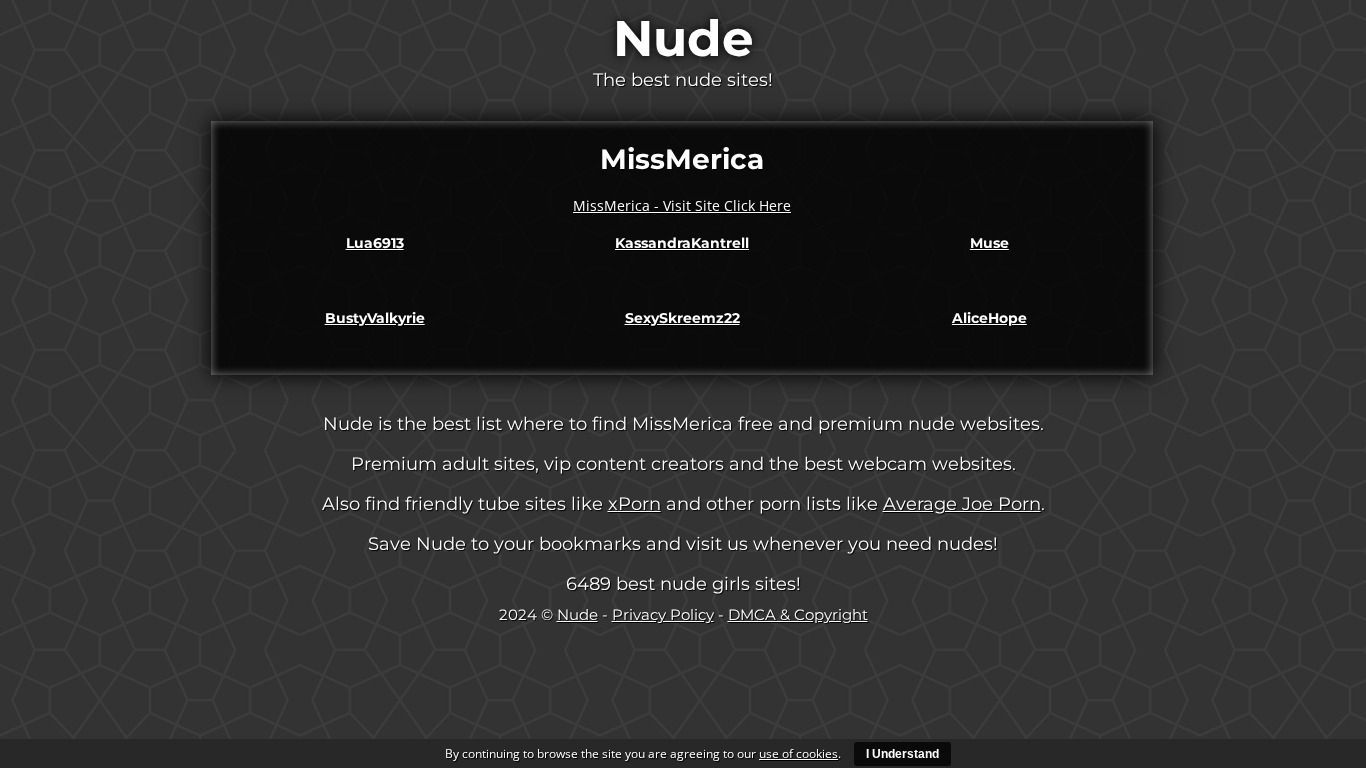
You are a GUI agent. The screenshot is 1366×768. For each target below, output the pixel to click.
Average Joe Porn (962, 504)
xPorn (634, 504)
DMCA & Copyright (798, 614)
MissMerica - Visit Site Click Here (682, 205)
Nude (683, 38)
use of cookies (798, 753)
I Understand (902, 754)
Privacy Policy (663, 614)
